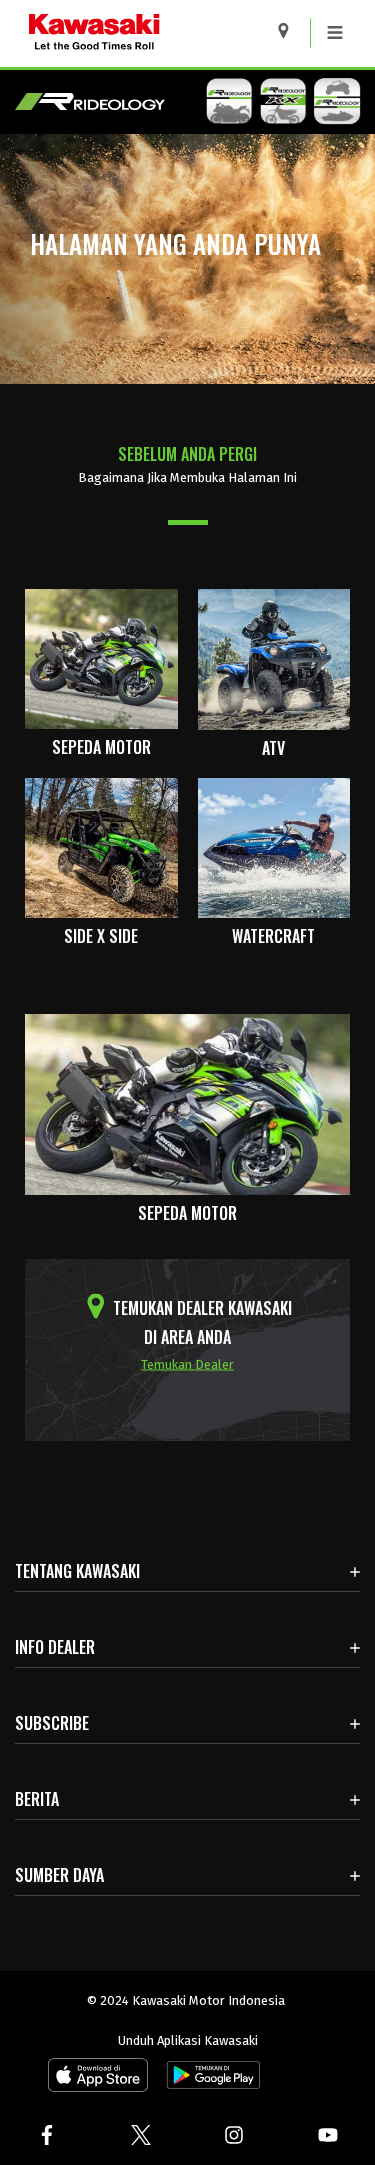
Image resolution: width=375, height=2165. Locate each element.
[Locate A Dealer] (290, 30)
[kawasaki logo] (146, 33)
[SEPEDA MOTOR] (101, 657)
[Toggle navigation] (335, 33)
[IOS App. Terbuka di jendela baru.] (98, 2079)
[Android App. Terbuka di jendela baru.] (210, 2079)
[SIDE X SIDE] (101, 846)
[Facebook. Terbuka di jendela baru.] (47, 2135)
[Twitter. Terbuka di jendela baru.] (141, 2135)
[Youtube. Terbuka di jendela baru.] (328, 2135)
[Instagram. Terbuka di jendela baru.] (235, 2135)
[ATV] (274, 657)
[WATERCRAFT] (274, 846)
